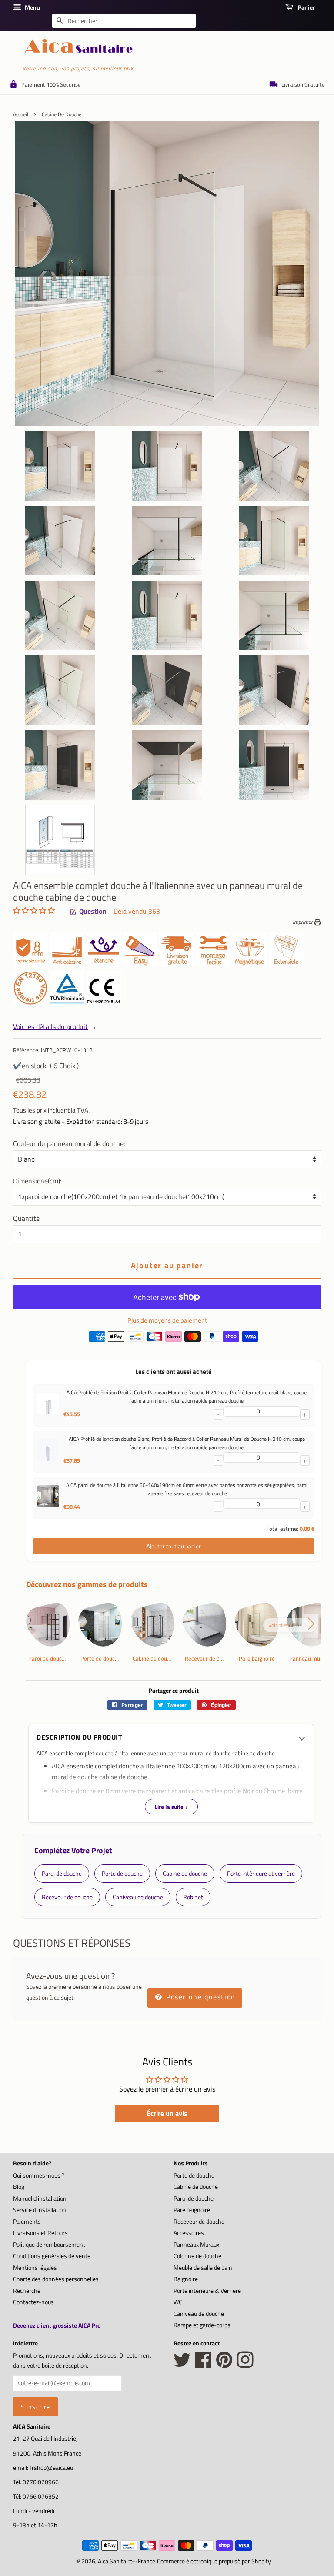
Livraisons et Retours (40, 2233)
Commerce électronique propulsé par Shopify (214, 2561)
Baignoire (186, 2279)
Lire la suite (171, 1807)
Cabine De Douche (62, 114)
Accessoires (189, 2233)
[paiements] (174, 1339)
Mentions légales (35, 2268)
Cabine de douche (196, 2187)
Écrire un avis (167, 2113)
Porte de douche (194, 2175)
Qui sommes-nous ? (39, 2175)
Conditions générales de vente (52, 2256)
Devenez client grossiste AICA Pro (57, 2325)
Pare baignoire (192, 2210)
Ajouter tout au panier (174, 1546)
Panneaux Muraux (196, 2245)
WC (178, 2302)
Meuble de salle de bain (203, 2268)
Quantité (26, 1218)
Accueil (21, 114)
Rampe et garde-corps (202, 2325)
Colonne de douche (197, 2256)
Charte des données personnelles (56, 2279)
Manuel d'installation (40, 2198)
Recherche (27, 2291)
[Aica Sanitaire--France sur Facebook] (203, 2365)
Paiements (27, 2222)
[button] (34, 910)
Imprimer (303, 922)
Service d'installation (40, 2210)
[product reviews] (34, 911)
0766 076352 (41, 2496)
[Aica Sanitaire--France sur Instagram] (245, 2365)
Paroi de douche (194, 2198)
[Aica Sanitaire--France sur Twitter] (182, 2365)
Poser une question (199, 1997)
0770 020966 (41, 2482)
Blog (19, 2187)
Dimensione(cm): (37, 1181)
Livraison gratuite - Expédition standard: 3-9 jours (81, 1121)
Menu (32, 7)
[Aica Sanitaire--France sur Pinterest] (224, 2365)
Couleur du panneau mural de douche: (69, 1143)
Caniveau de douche (199, 2314)
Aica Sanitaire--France (127, 2561)
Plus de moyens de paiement (167, 1320)
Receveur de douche (199, 2222)
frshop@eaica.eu (51, 2468)
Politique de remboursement (49, 2245)
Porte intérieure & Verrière (207, 2291)
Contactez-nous (33, 2302)
